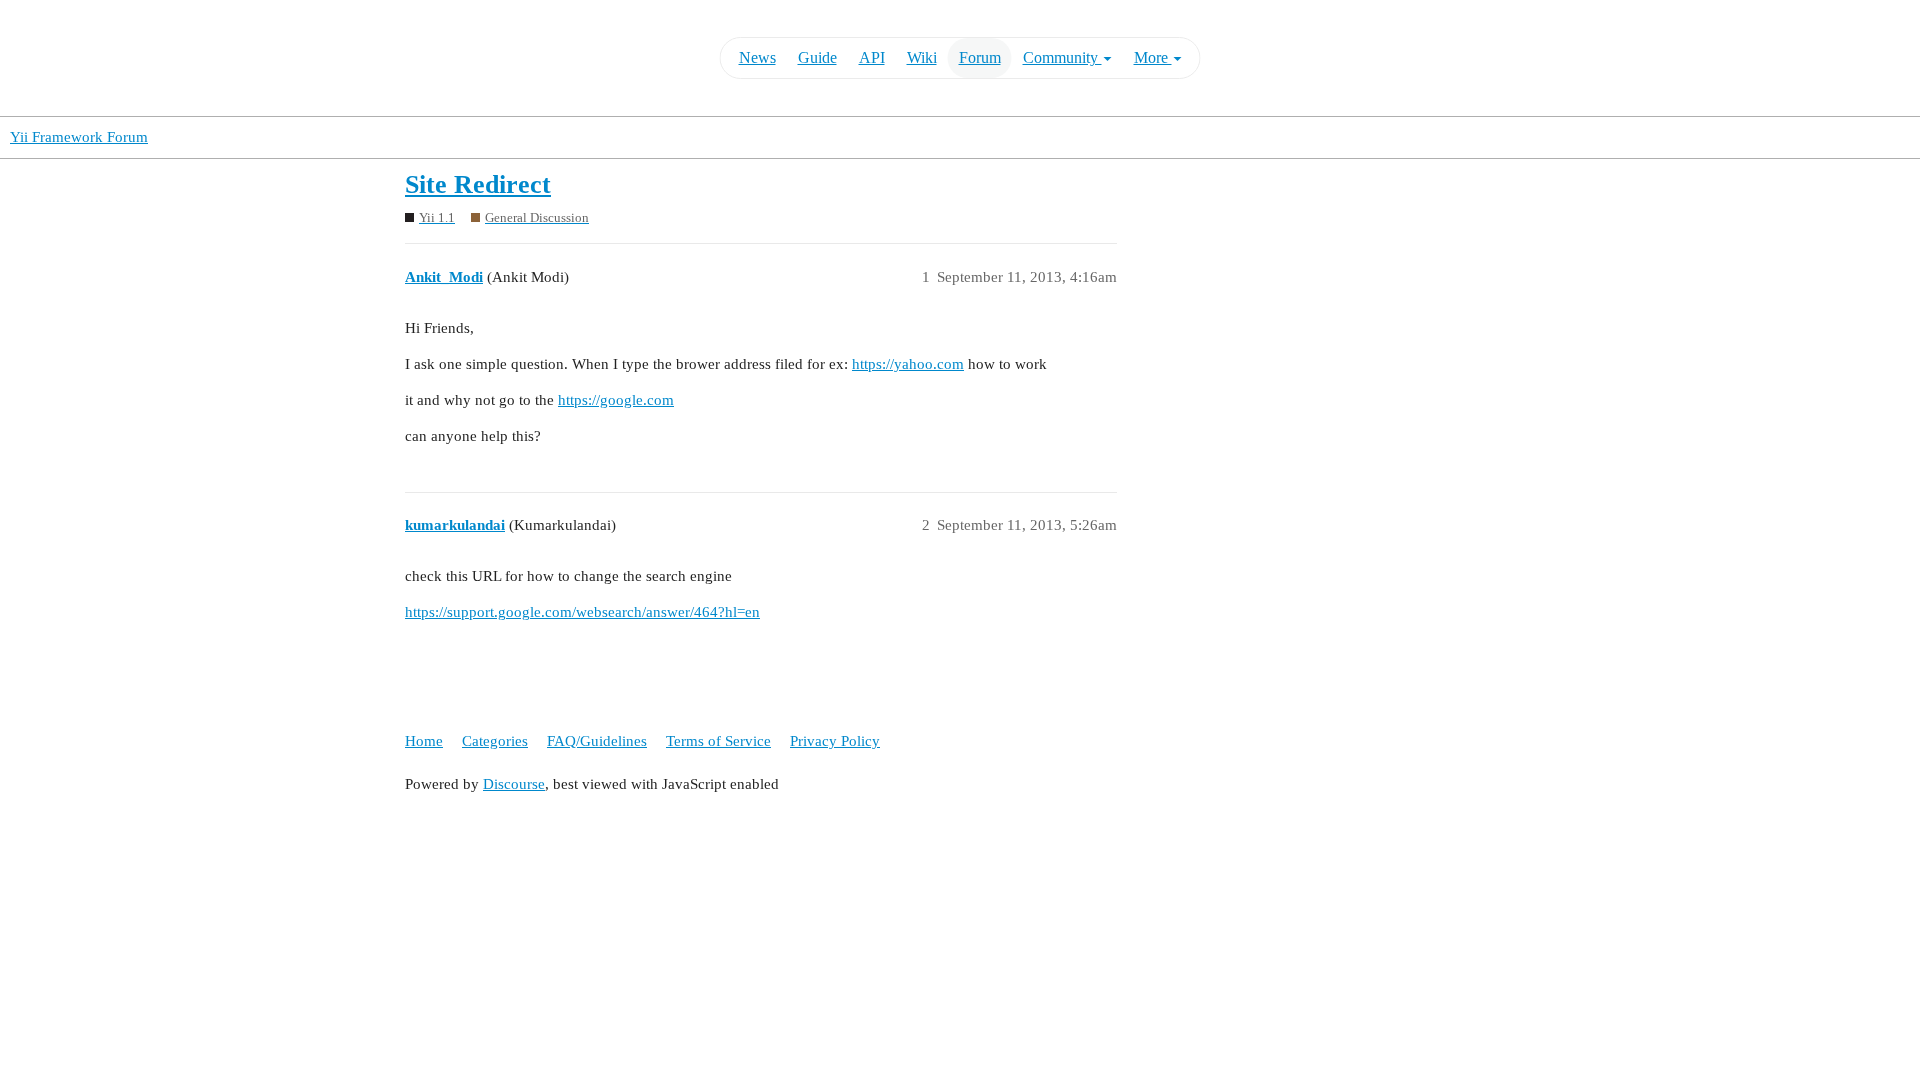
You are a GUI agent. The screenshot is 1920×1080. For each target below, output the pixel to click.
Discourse (514, 784)
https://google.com (616, 400)
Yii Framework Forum (79, 137)
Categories (495, 741)
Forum (980, 57)
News (757, 57)
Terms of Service (718, 741)
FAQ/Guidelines (597, 741)
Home (424, 741)
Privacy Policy (835, 741)
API (872, 57)
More (1153, 57)
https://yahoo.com (908, 364)
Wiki (922, 57)
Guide (817, 57)
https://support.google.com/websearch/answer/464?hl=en (582, 612)
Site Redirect (478, 184)
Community (1062, 57)
